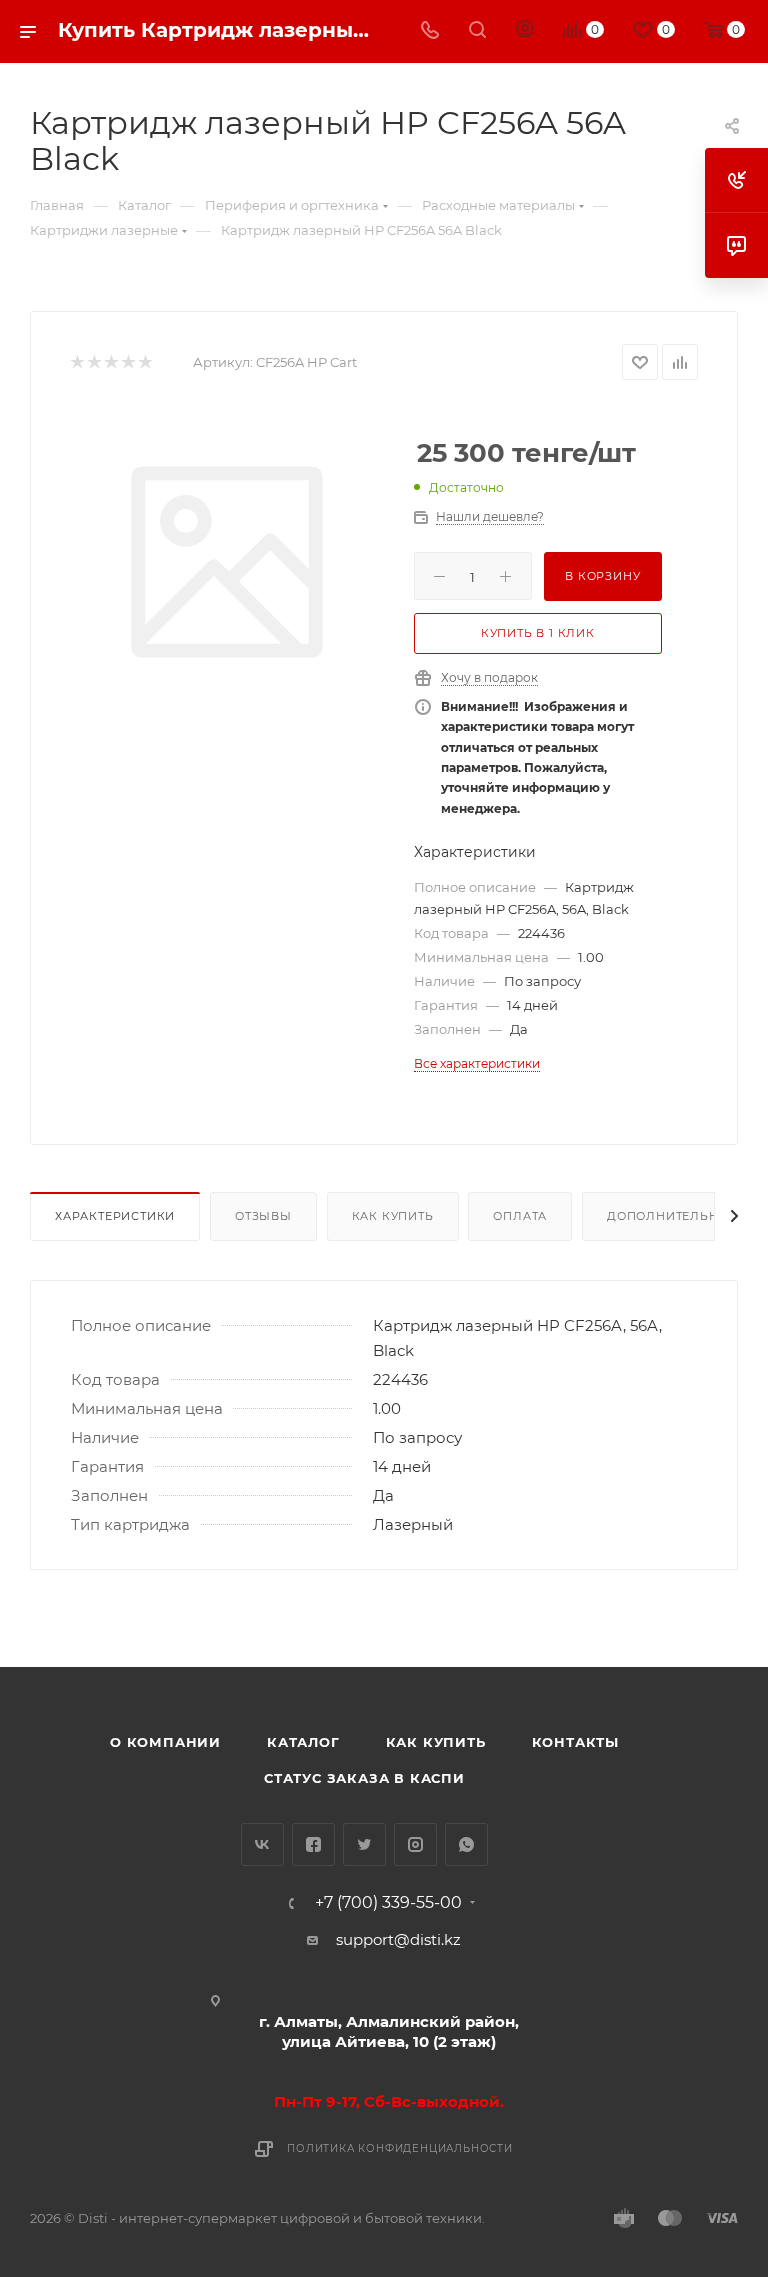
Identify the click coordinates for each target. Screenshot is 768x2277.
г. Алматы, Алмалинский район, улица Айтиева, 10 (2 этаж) (389, 2031)
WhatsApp (466, 1844)
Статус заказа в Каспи (364, 1778)
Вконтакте (262, 1844)
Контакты (575, 1742)
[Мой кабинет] (525, 31)
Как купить (393, 1216)
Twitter (364, 1844)
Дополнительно (667, 1216)
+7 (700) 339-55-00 (388, 1903)
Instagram (415, 1844)
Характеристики (115, 1216)
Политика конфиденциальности (400, 2148)
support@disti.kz (398, 1939)
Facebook (313, 1844)
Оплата (520, 1216)
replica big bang (90, 294)
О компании (165, 1742)
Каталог (303, 1742)
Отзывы (263, 1216)
